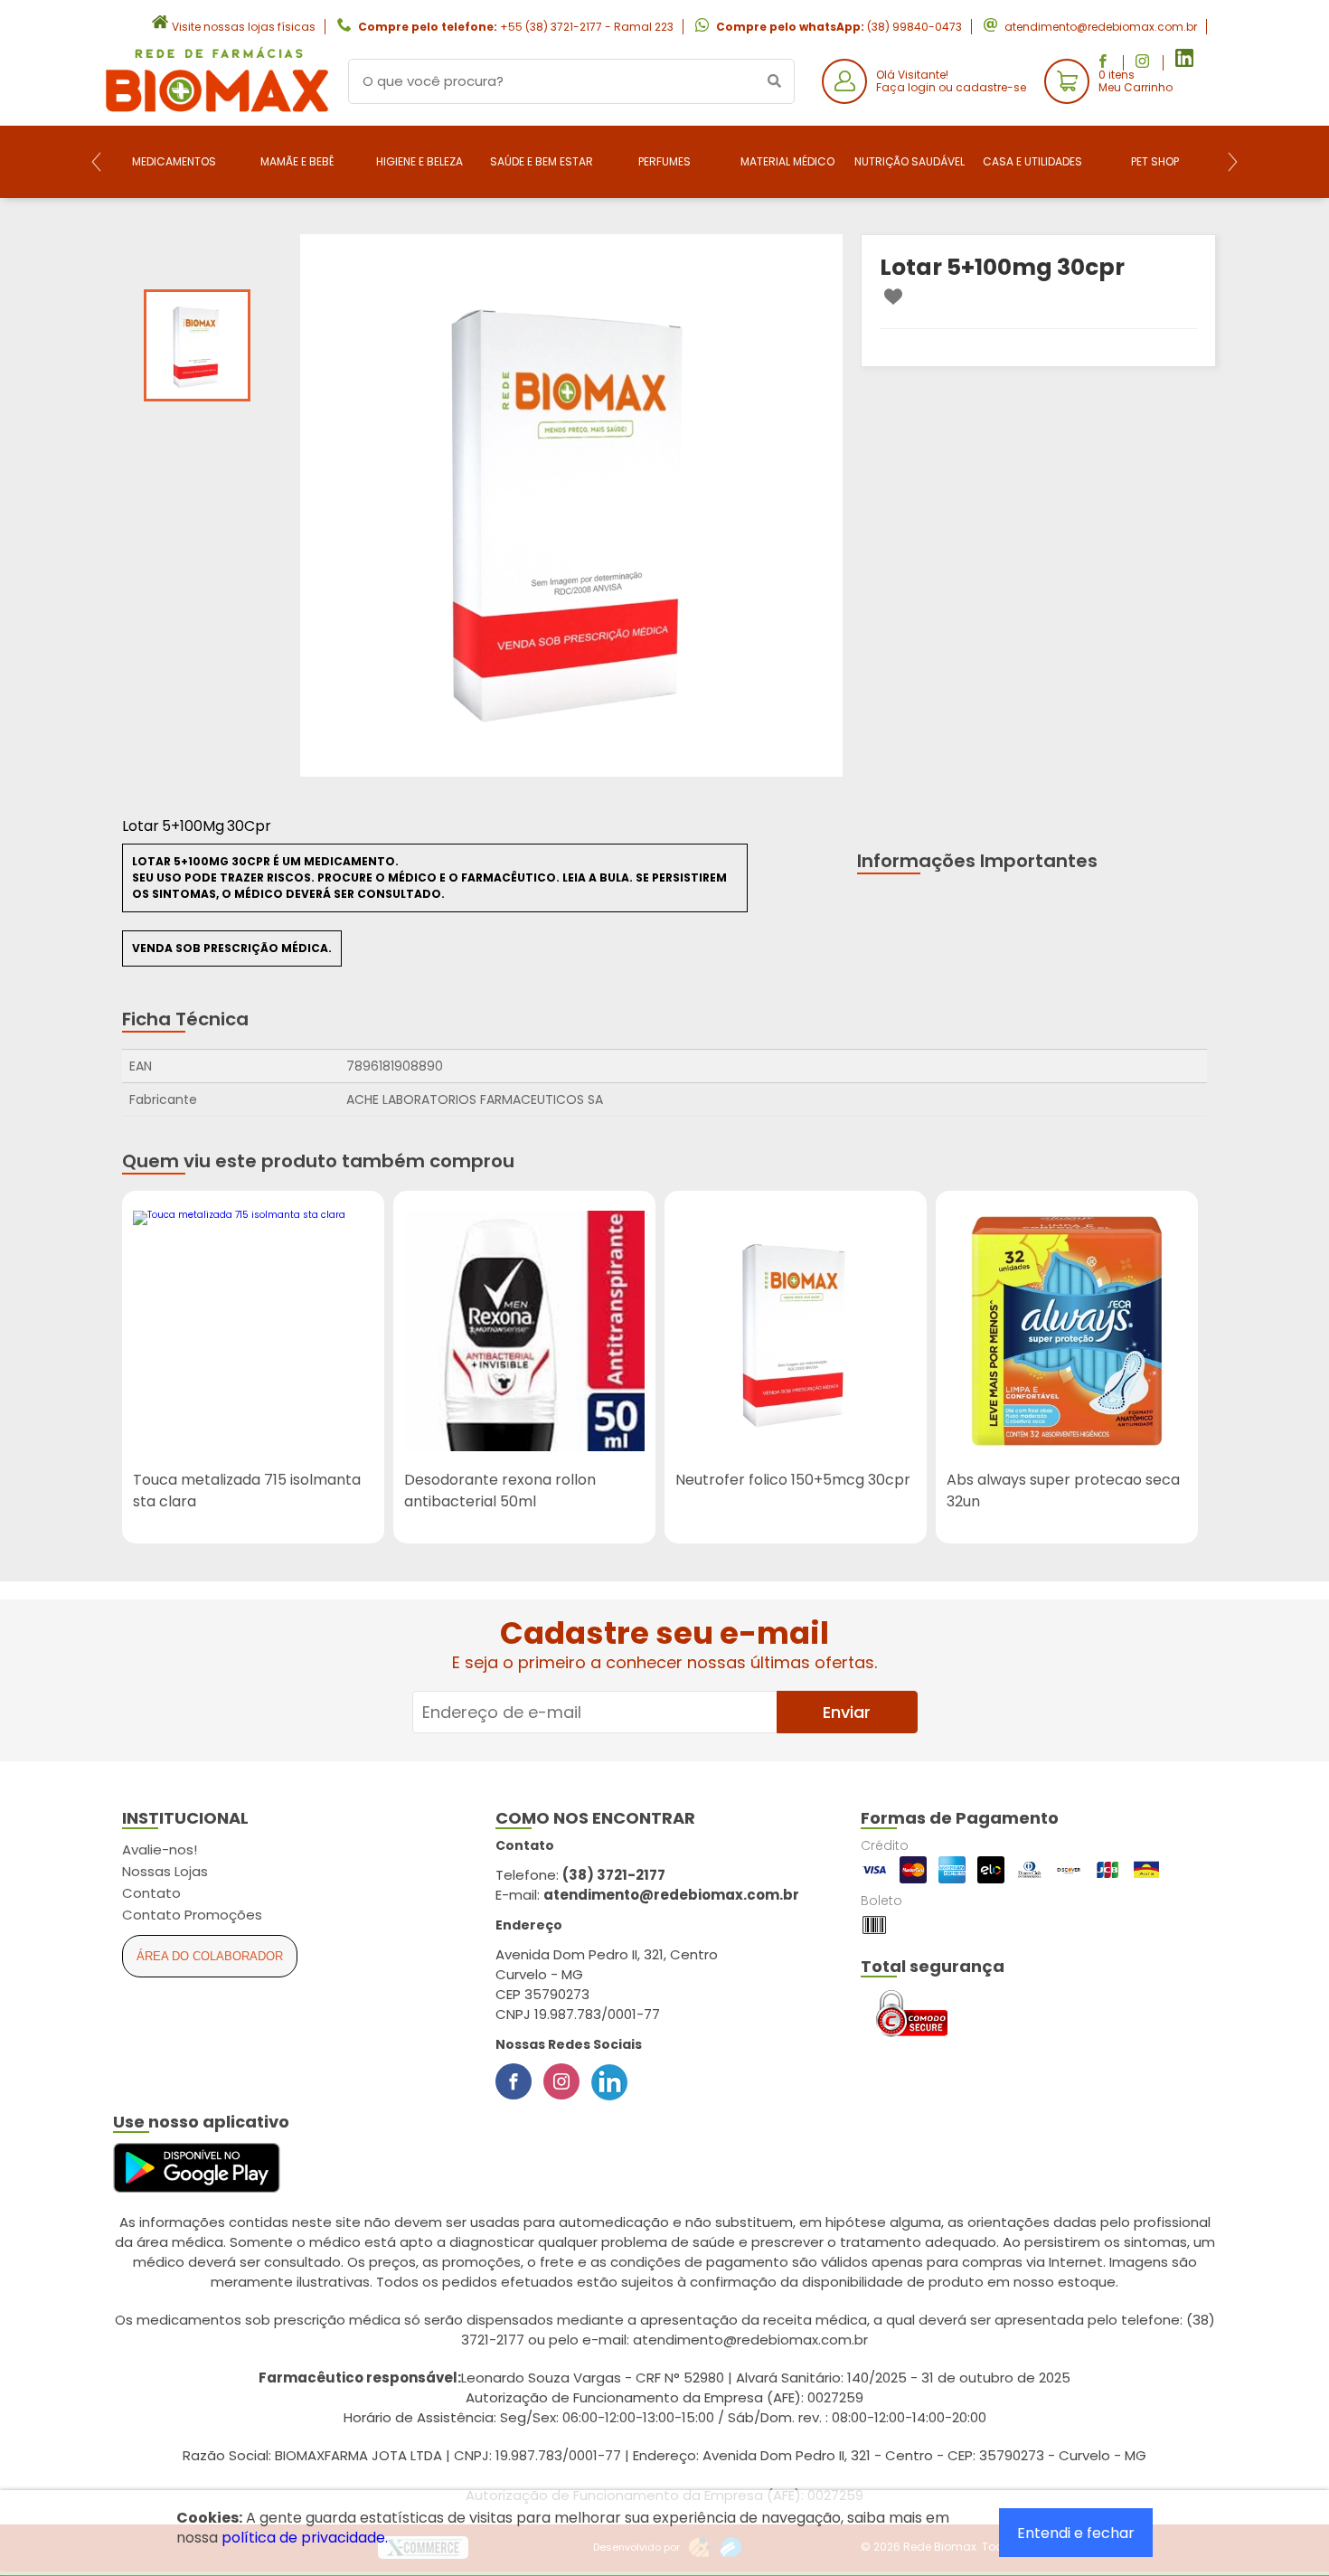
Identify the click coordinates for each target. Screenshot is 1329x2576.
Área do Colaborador (210, 1956)
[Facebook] (514, 2081)
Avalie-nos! (160, 1849)
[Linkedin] (609, 2081)
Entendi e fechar (1076, 2533)
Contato (151, 1893)
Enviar (847, 1712)
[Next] (1233, 162)
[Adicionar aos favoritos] (893, 297)
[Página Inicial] (217, 112)
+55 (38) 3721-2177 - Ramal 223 (587, 27)
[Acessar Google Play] (197, 2169)
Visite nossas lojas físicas (244, 27)
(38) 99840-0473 (914, 27)
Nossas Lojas (165, 1871)
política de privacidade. (305, 2538)
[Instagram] (561, 2081)
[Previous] (96, 162)
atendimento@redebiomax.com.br (1101, 27)
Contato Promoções (192, 1915)
